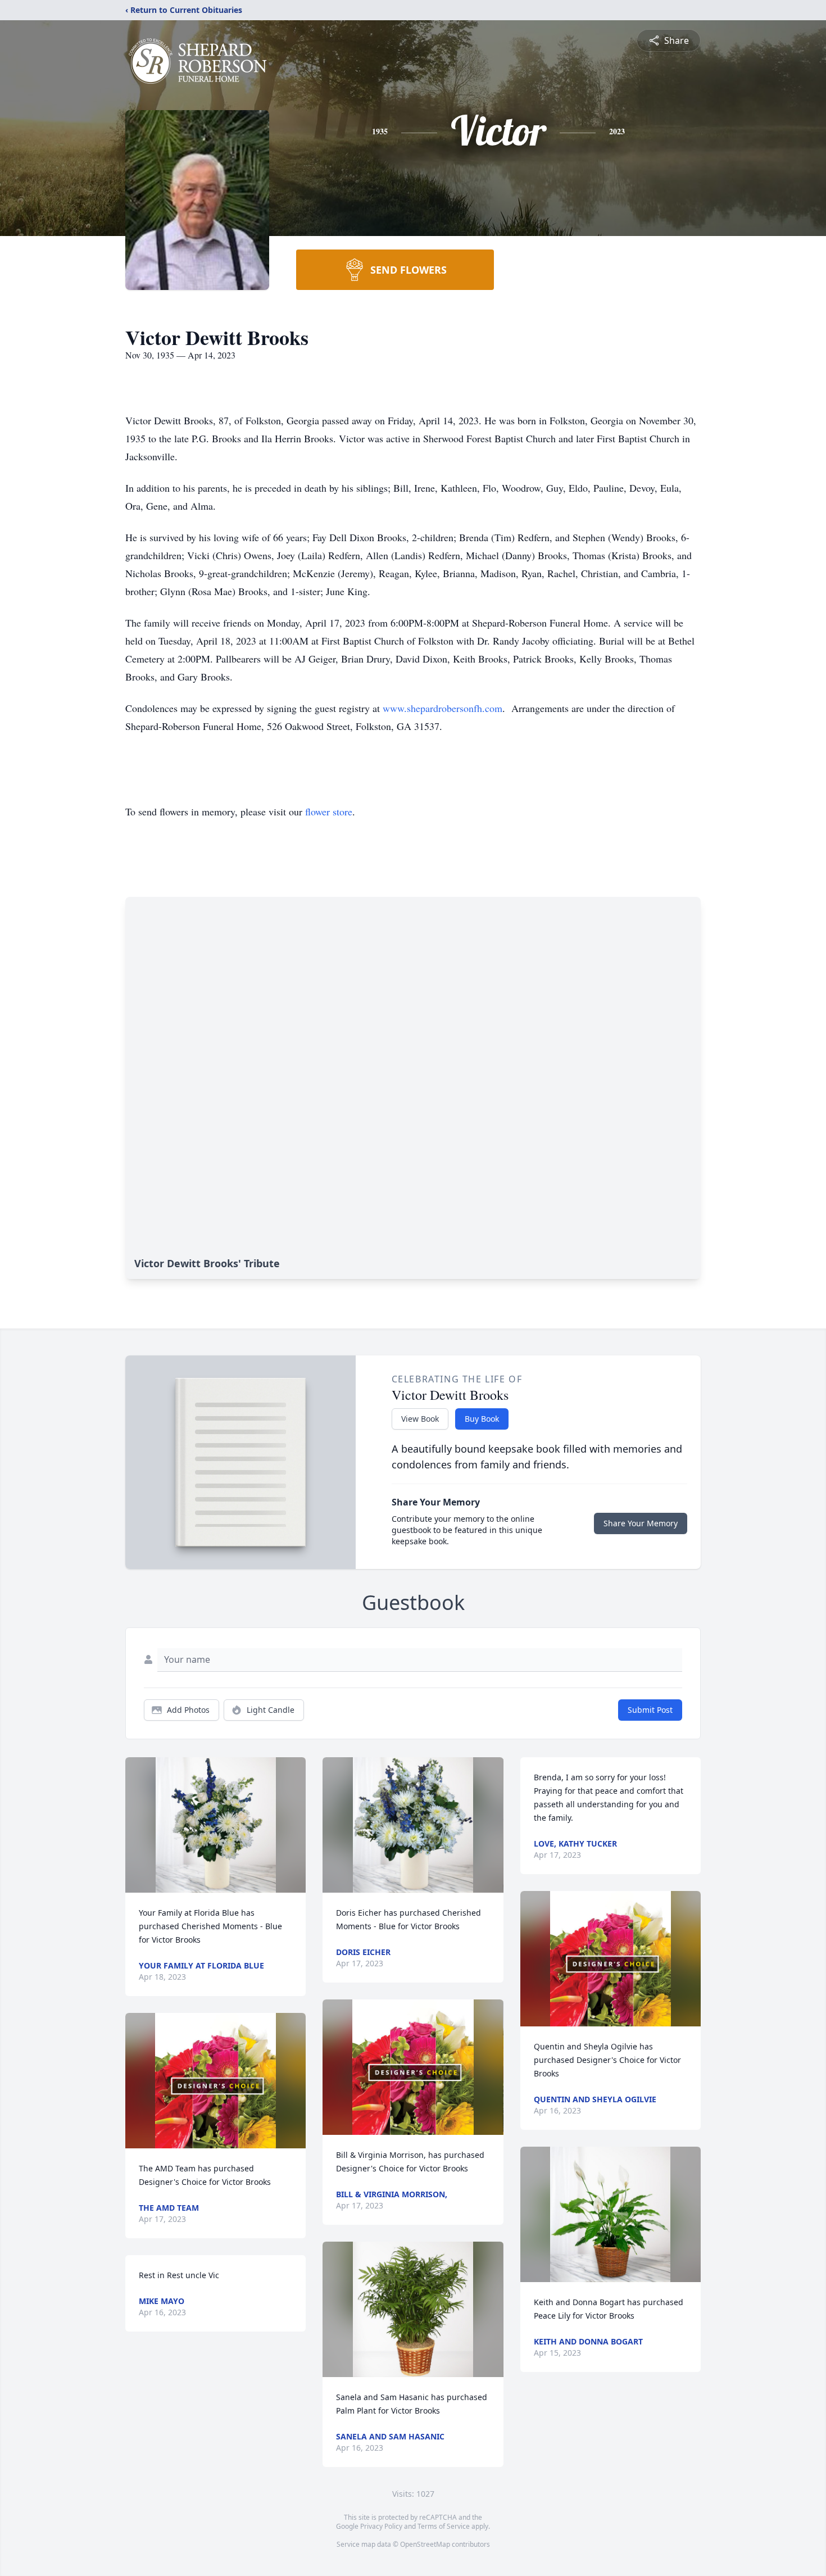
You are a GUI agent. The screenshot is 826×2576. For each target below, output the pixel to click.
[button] (216, 1825)
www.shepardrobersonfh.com (442, 708)
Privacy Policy (381, 2526)
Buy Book (482, 1419)
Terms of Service (444, 2526)
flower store (329, 811)
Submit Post (650, 1710)
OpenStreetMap (425, 2544)
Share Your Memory (641, 1523)
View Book (420, 1419)
